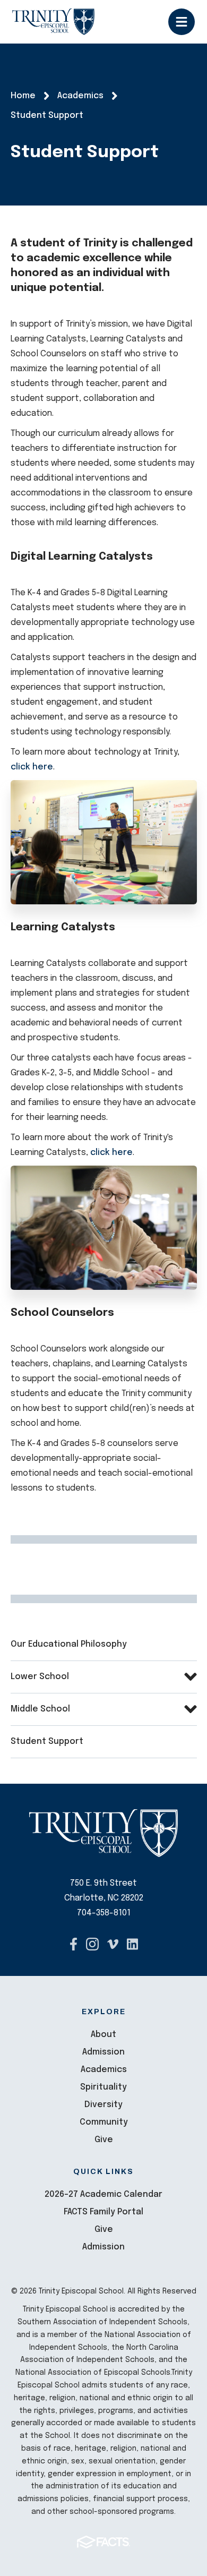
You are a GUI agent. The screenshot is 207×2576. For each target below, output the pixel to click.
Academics (104, 2070)
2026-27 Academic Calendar (103, 2194)
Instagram (92, 1944)
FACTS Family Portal (103, 2212)
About (103, 2035)
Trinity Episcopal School (53, 22)
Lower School (40, 1677)
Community (104, 2122)
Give (104, 2140)
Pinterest (132, 1944)
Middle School (40, 1709)
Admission (103, 2052)
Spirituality (103, 2087)
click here (32, 767)
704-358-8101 (104, 1913)
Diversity (103, 2105)
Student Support (47, 1741)
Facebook (74, 1944)
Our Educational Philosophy (69, 1644)
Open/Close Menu (182, 22)
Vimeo (113, 1944)
